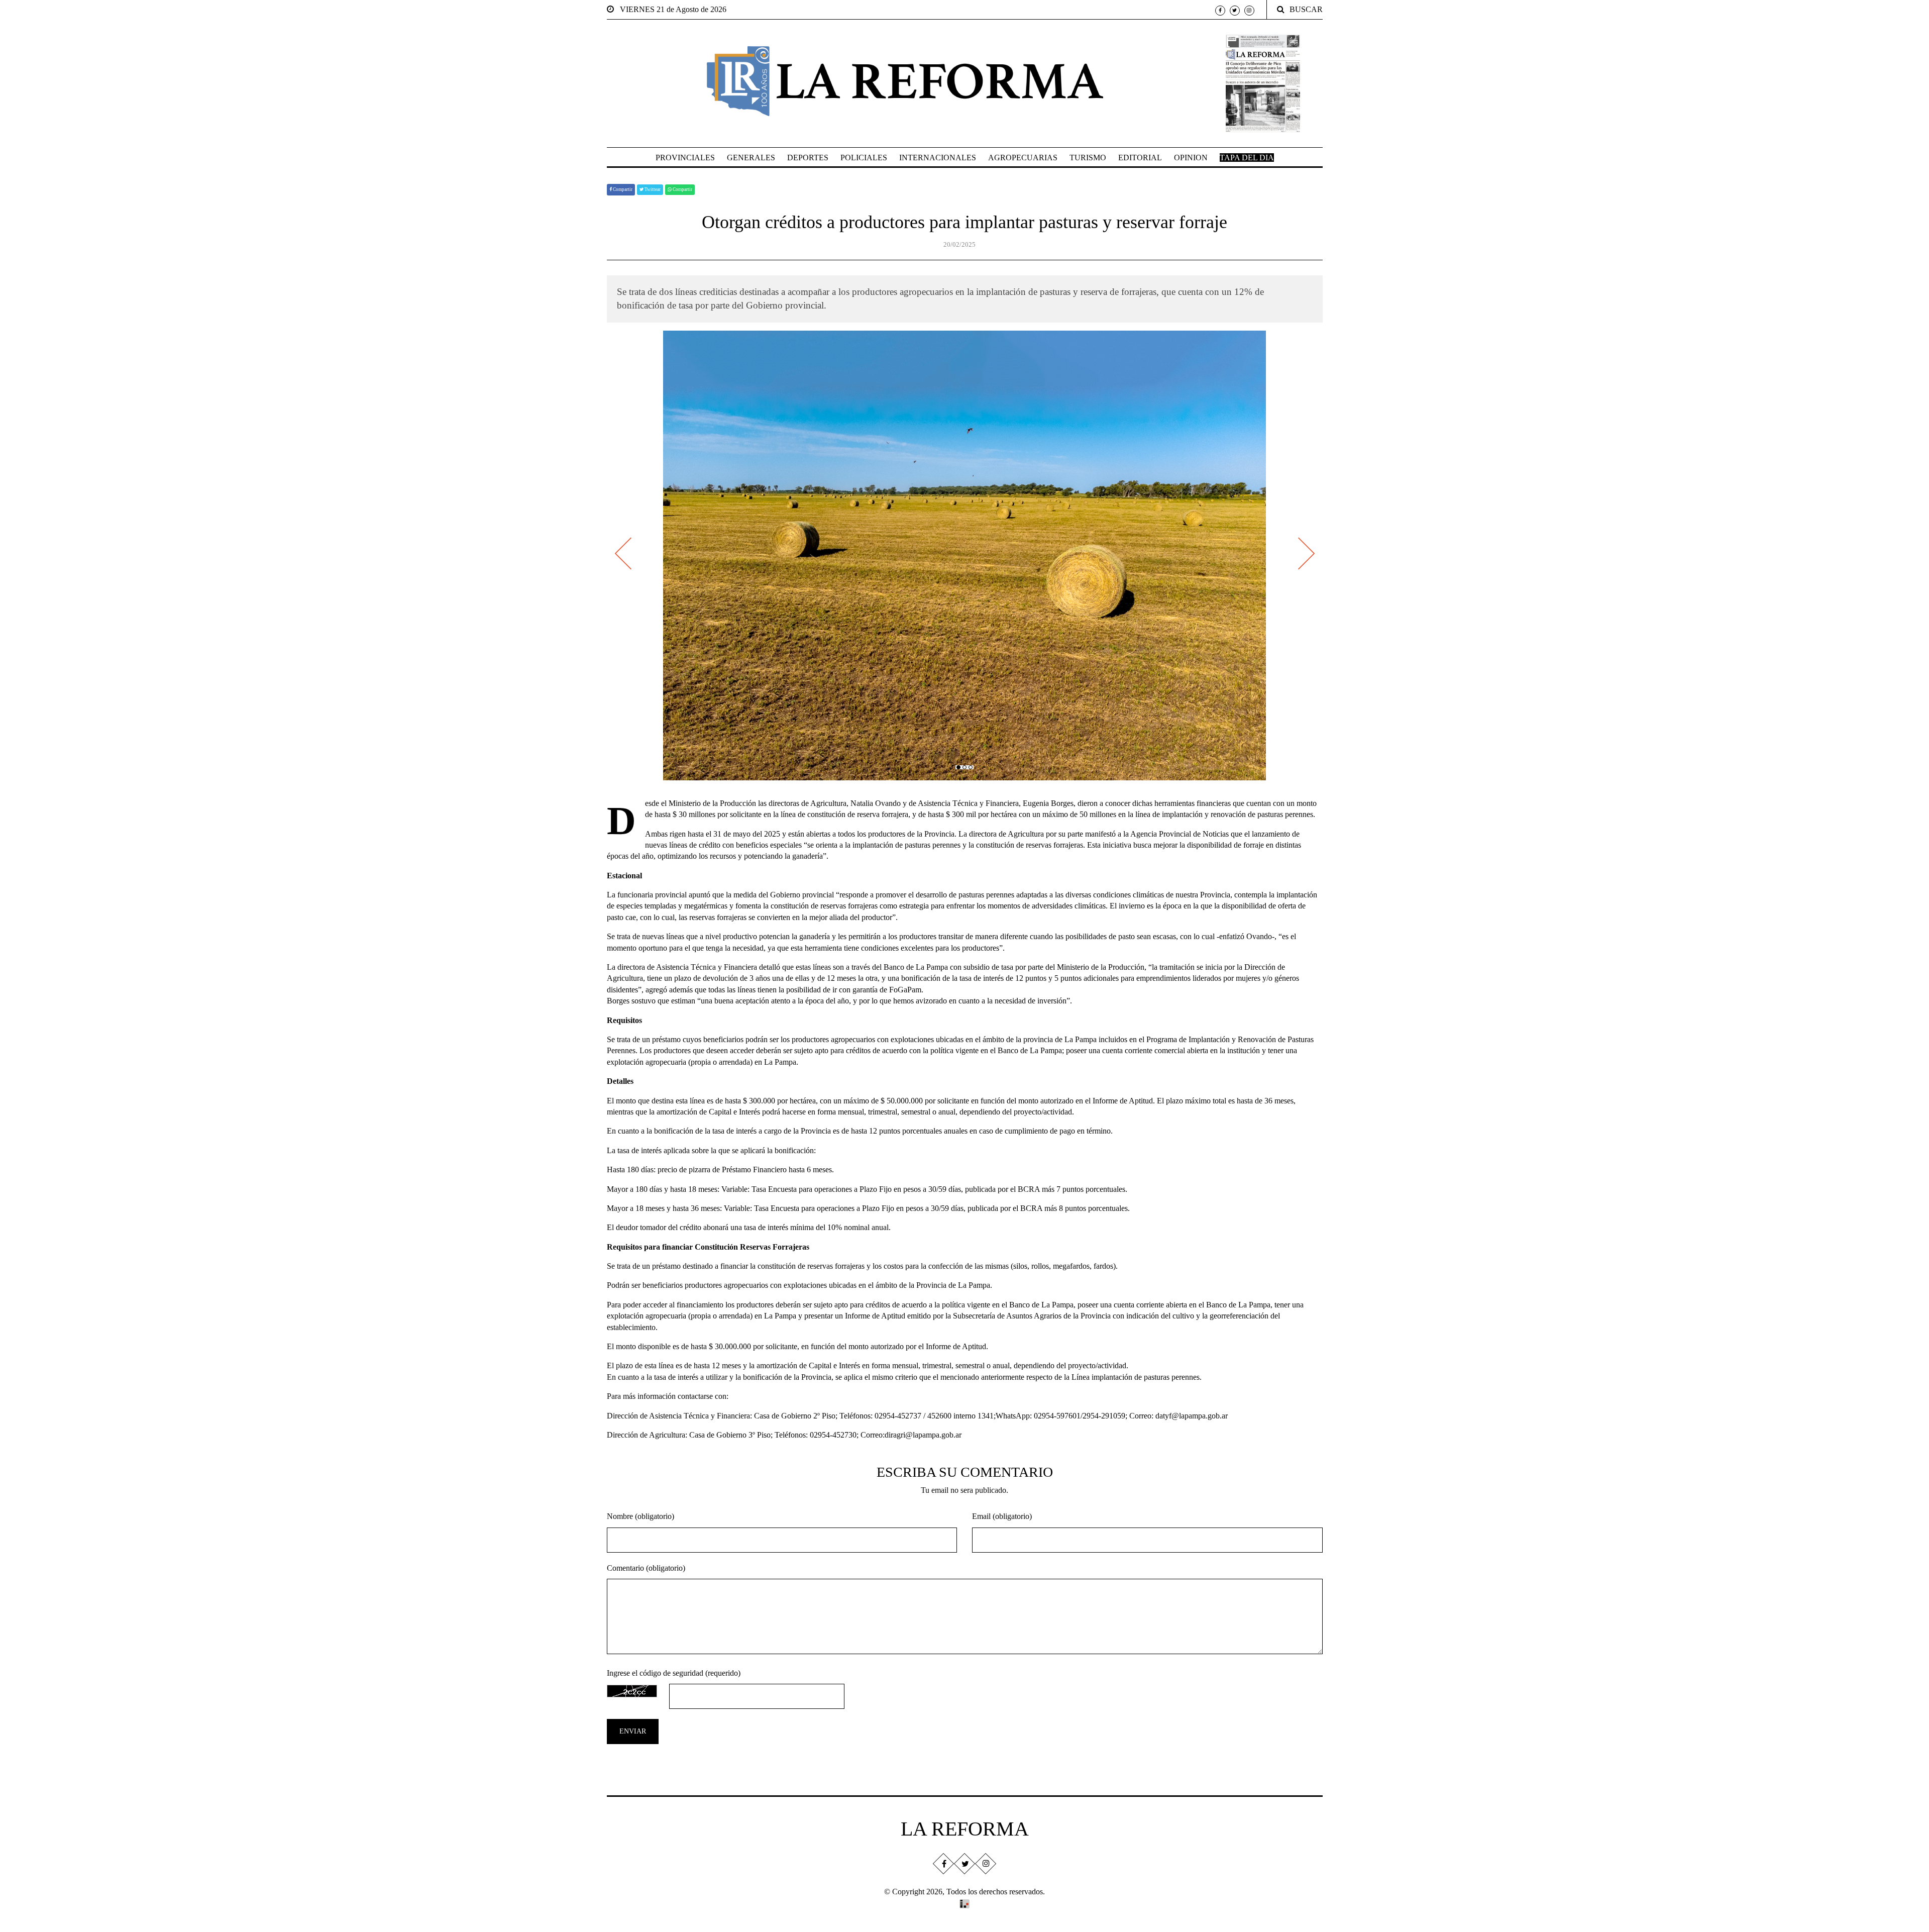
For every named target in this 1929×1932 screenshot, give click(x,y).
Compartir (622, 189)
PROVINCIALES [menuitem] (685, 158)
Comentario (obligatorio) (646, 1568)
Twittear (652, 189)
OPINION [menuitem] (1191, 158)
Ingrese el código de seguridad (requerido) (674, 1673)
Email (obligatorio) (1002, 1516)
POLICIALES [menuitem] (864, 158)
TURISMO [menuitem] (1088, 158)
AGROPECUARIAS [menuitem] (1023, 158)
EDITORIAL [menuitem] (1140, 158)
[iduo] (964, 1903)
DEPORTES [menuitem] (808, 158)
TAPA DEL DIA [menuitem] (1247, 158)
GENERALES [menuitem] (751, 158)
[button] (958, 767)
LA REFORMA (965, 1829)
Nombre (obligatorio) (640, 1516)
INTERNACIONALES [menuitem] (938, 158)
